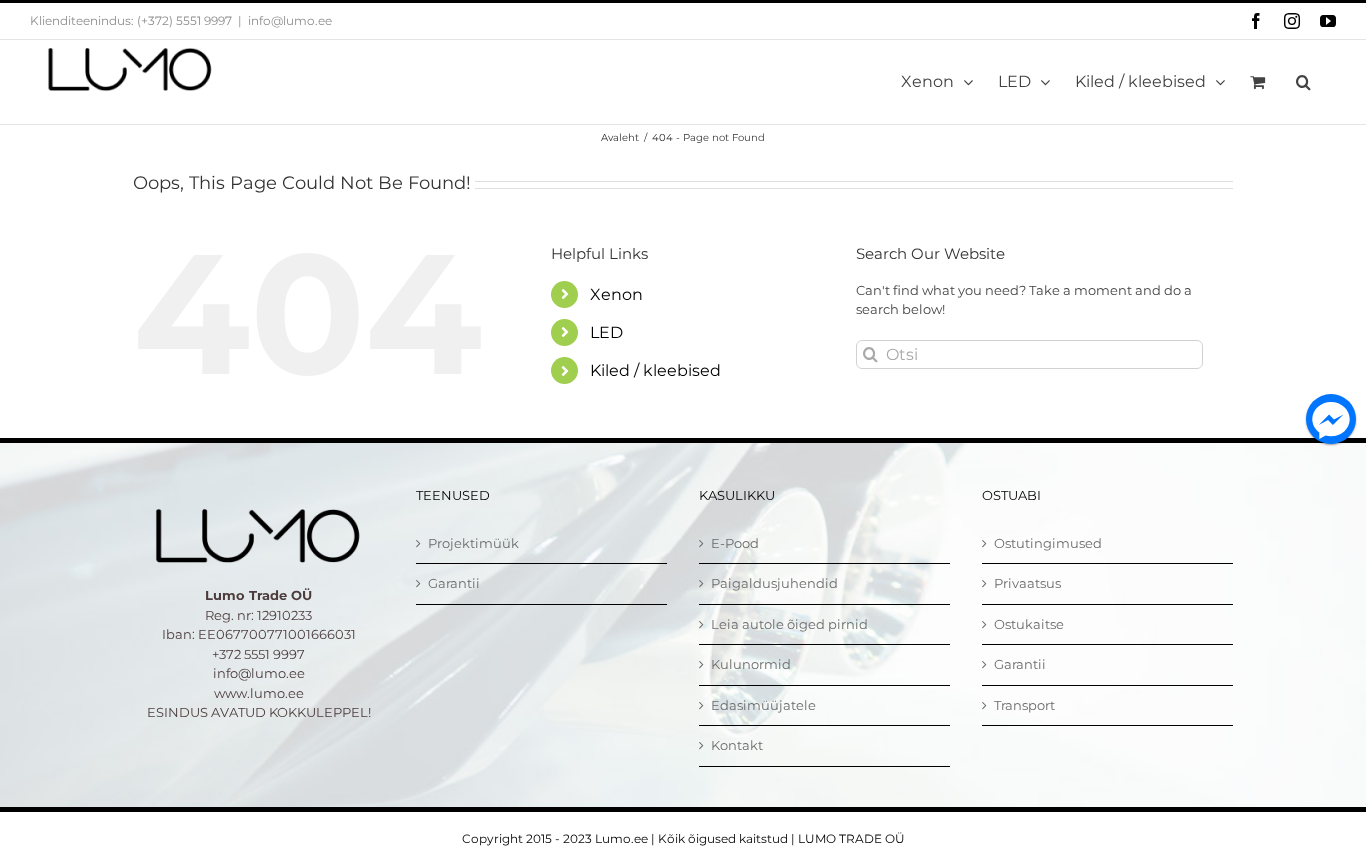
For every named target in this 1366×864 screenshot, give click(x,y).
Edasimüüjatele (763, 705)
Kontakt (737, 745)
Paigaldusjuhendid (774, 583)
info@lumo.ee (290, 20)
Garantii (454, 583)
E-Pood (735, 543)
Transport (1024, 705)
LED (606, 332)
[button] (1303, 82)
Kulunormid (751, 664)
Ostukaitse (1029, 624)
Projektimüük (473, 543)
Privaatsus (1027, 583)
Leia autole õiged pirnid (789, 624)
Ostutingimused (1048, 543)
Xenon (616, 294)
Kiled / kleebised (655, 370)
